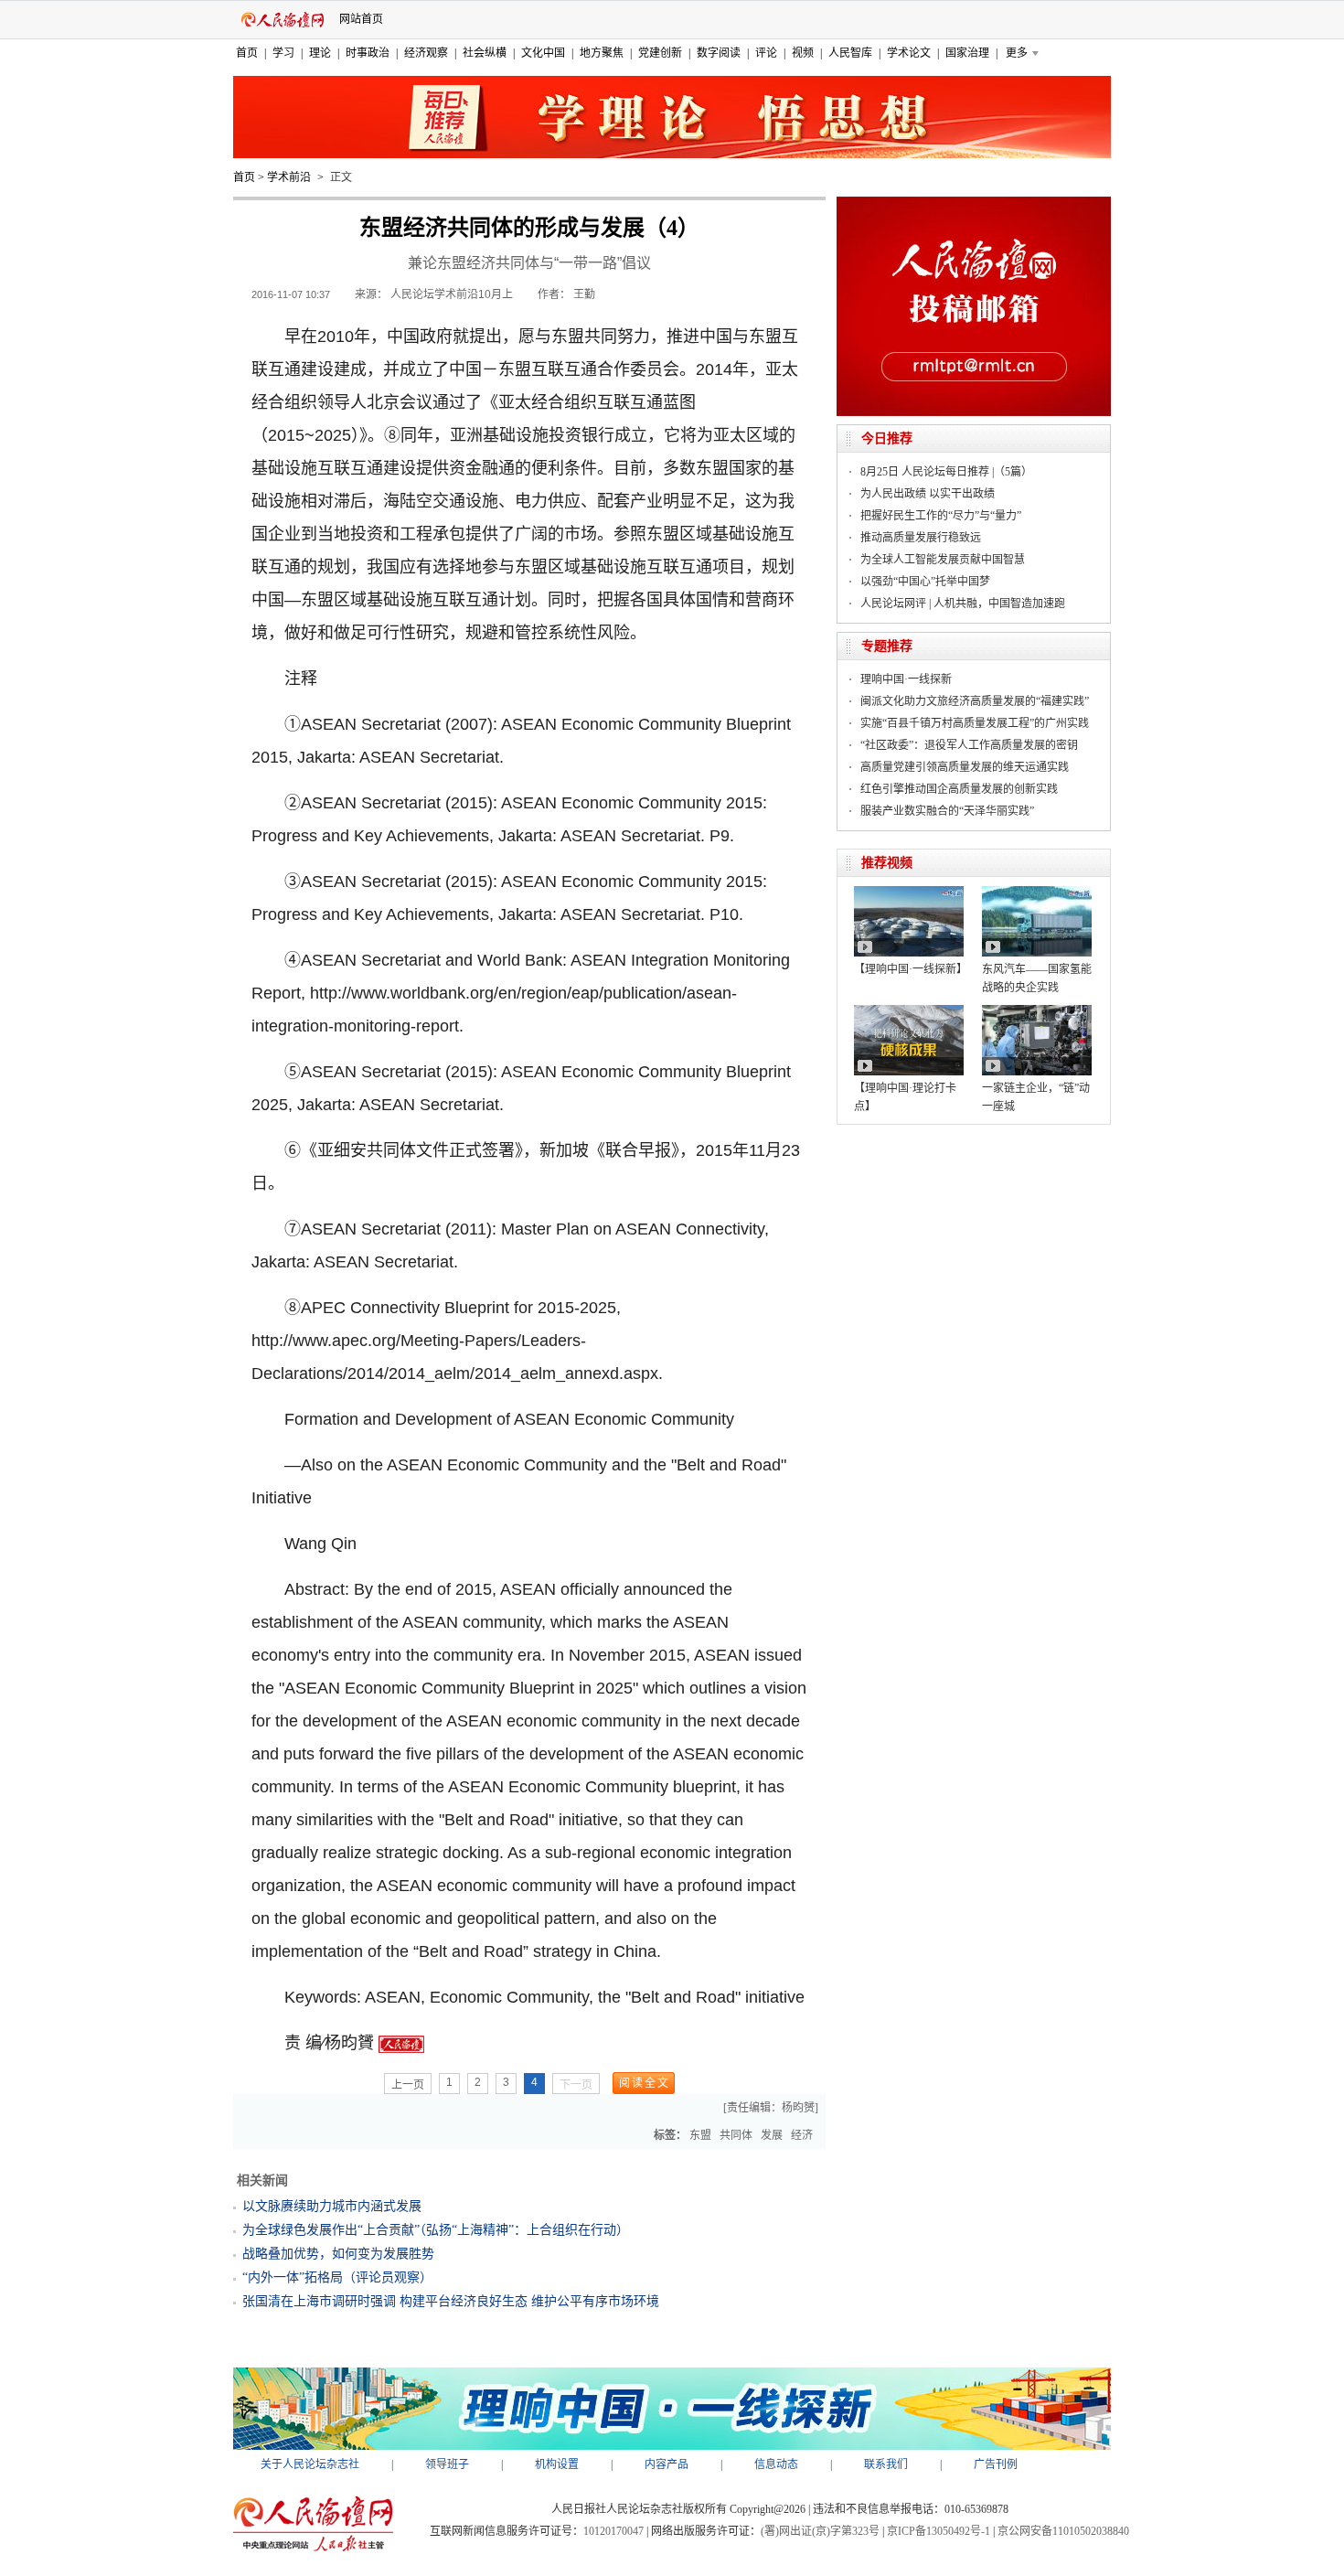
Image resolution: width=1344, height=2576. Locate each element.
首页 (247, 53)
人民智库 (850, 53)
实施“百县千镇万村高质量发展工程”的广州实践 (975, 723)
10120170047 (613, 2531)
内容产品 (667, 2464)
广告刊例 (996, 2464)
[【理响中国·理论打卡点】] (909, 1011)
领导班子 (447, 2464)
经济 (802, 2135)
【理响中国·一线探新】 (911, 969)
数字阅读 (719, 53)
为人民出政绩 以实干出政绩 (928, 494)
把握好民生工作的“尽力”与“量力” (941, 516)
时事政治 (368, 53)
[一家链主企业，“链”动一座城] (1037, 1011)
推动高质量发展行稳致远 (921, 538)
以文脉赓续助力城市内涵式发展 (332, 2206)
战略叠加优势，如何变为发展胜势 (338, 2254)
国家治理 (967, 53)
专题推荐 (887, 646)
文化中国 (543, 53)
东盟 (700, 2135)
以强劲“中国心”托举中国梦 (925, 582)
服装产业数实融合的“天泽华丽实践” (947, 811)
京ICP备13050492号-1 (939, 2531)
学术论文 (909, 53)
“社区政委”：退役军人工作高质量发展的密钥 (969, 745)
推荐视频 (887, 863)
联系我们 (886, 2464)
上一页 (408, 2085)
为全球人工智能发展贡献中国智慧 (943, 560)
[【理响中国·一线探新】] (909, 893)
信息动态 (776, 2464)
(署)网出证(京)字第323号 (820, 2531)
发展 (772, 2135)
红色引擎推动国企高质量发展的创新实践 (959, 789)
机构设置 (557, 2464)
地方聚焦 (602, 53)
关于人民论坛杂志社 (310, 2464)
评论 (766, 53)
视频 (803, 53)
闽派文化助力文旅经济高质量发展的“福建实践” (975, 701)
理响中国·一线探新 (906, 679)
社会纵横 (485, 53)
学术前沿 (289, 177)
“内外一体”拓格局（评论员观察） (337, 2277)
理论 (320, 53)
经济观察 (426, 53)
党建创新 (660, 53)
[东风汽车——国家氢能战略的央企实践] (1037, 893)
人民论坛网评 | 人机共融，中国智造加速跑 (963, 604)
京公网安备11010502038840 (1063, 2531)
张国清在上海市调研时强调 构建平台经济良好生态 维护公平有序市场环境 (451, 2301)
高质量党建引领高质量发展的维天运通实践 (965, 767)
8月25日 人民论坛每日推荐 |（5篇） (946, 472)
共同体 (736, 2135)
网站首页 (361, 19)
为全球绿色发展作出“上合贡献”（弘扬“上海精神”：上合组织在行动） (436, 2230)
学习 (283, 53)
